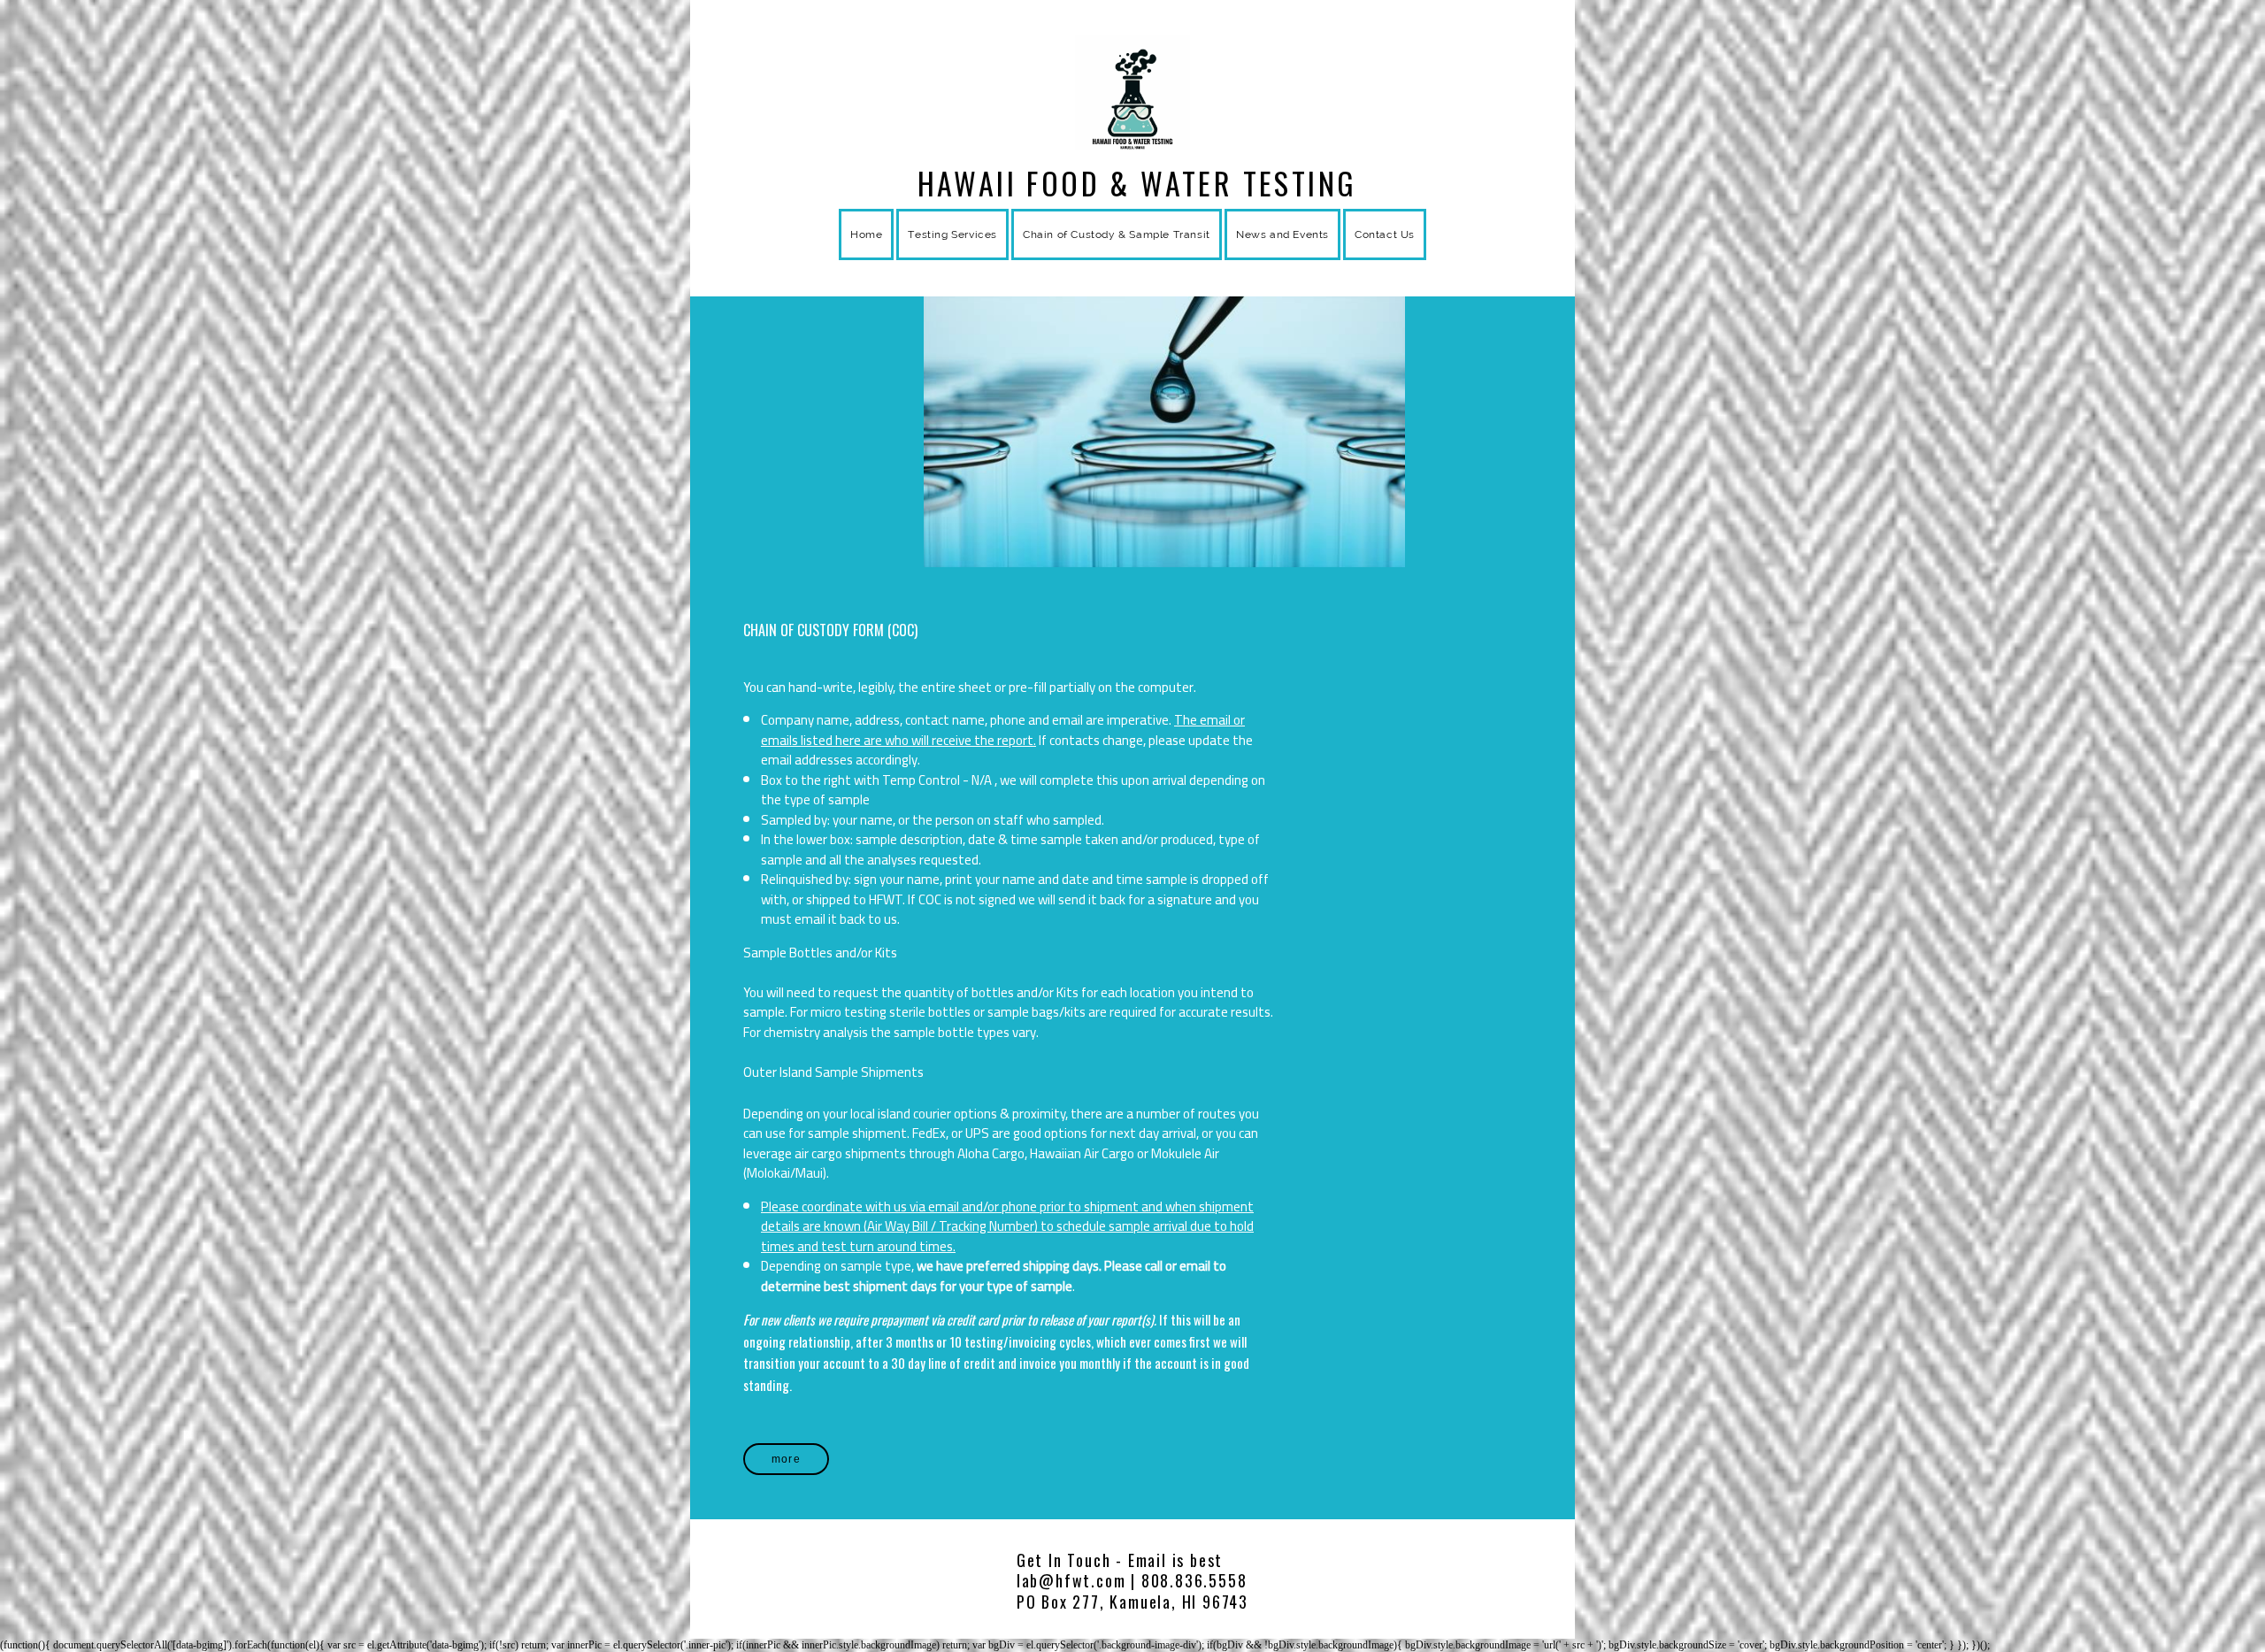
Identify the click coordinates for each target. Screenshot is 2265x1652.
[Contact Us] (1385, 257)
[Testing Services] (952, 257)
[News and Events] (1282, 257)
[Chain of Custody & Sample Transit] (1117, 257)
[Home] (866, 257)
